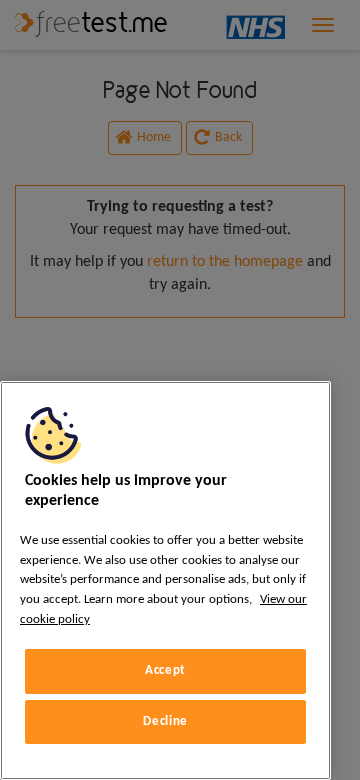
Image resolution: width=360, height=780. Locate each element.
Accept (165, 670)
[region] (165, 580)
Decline (165, 721)
